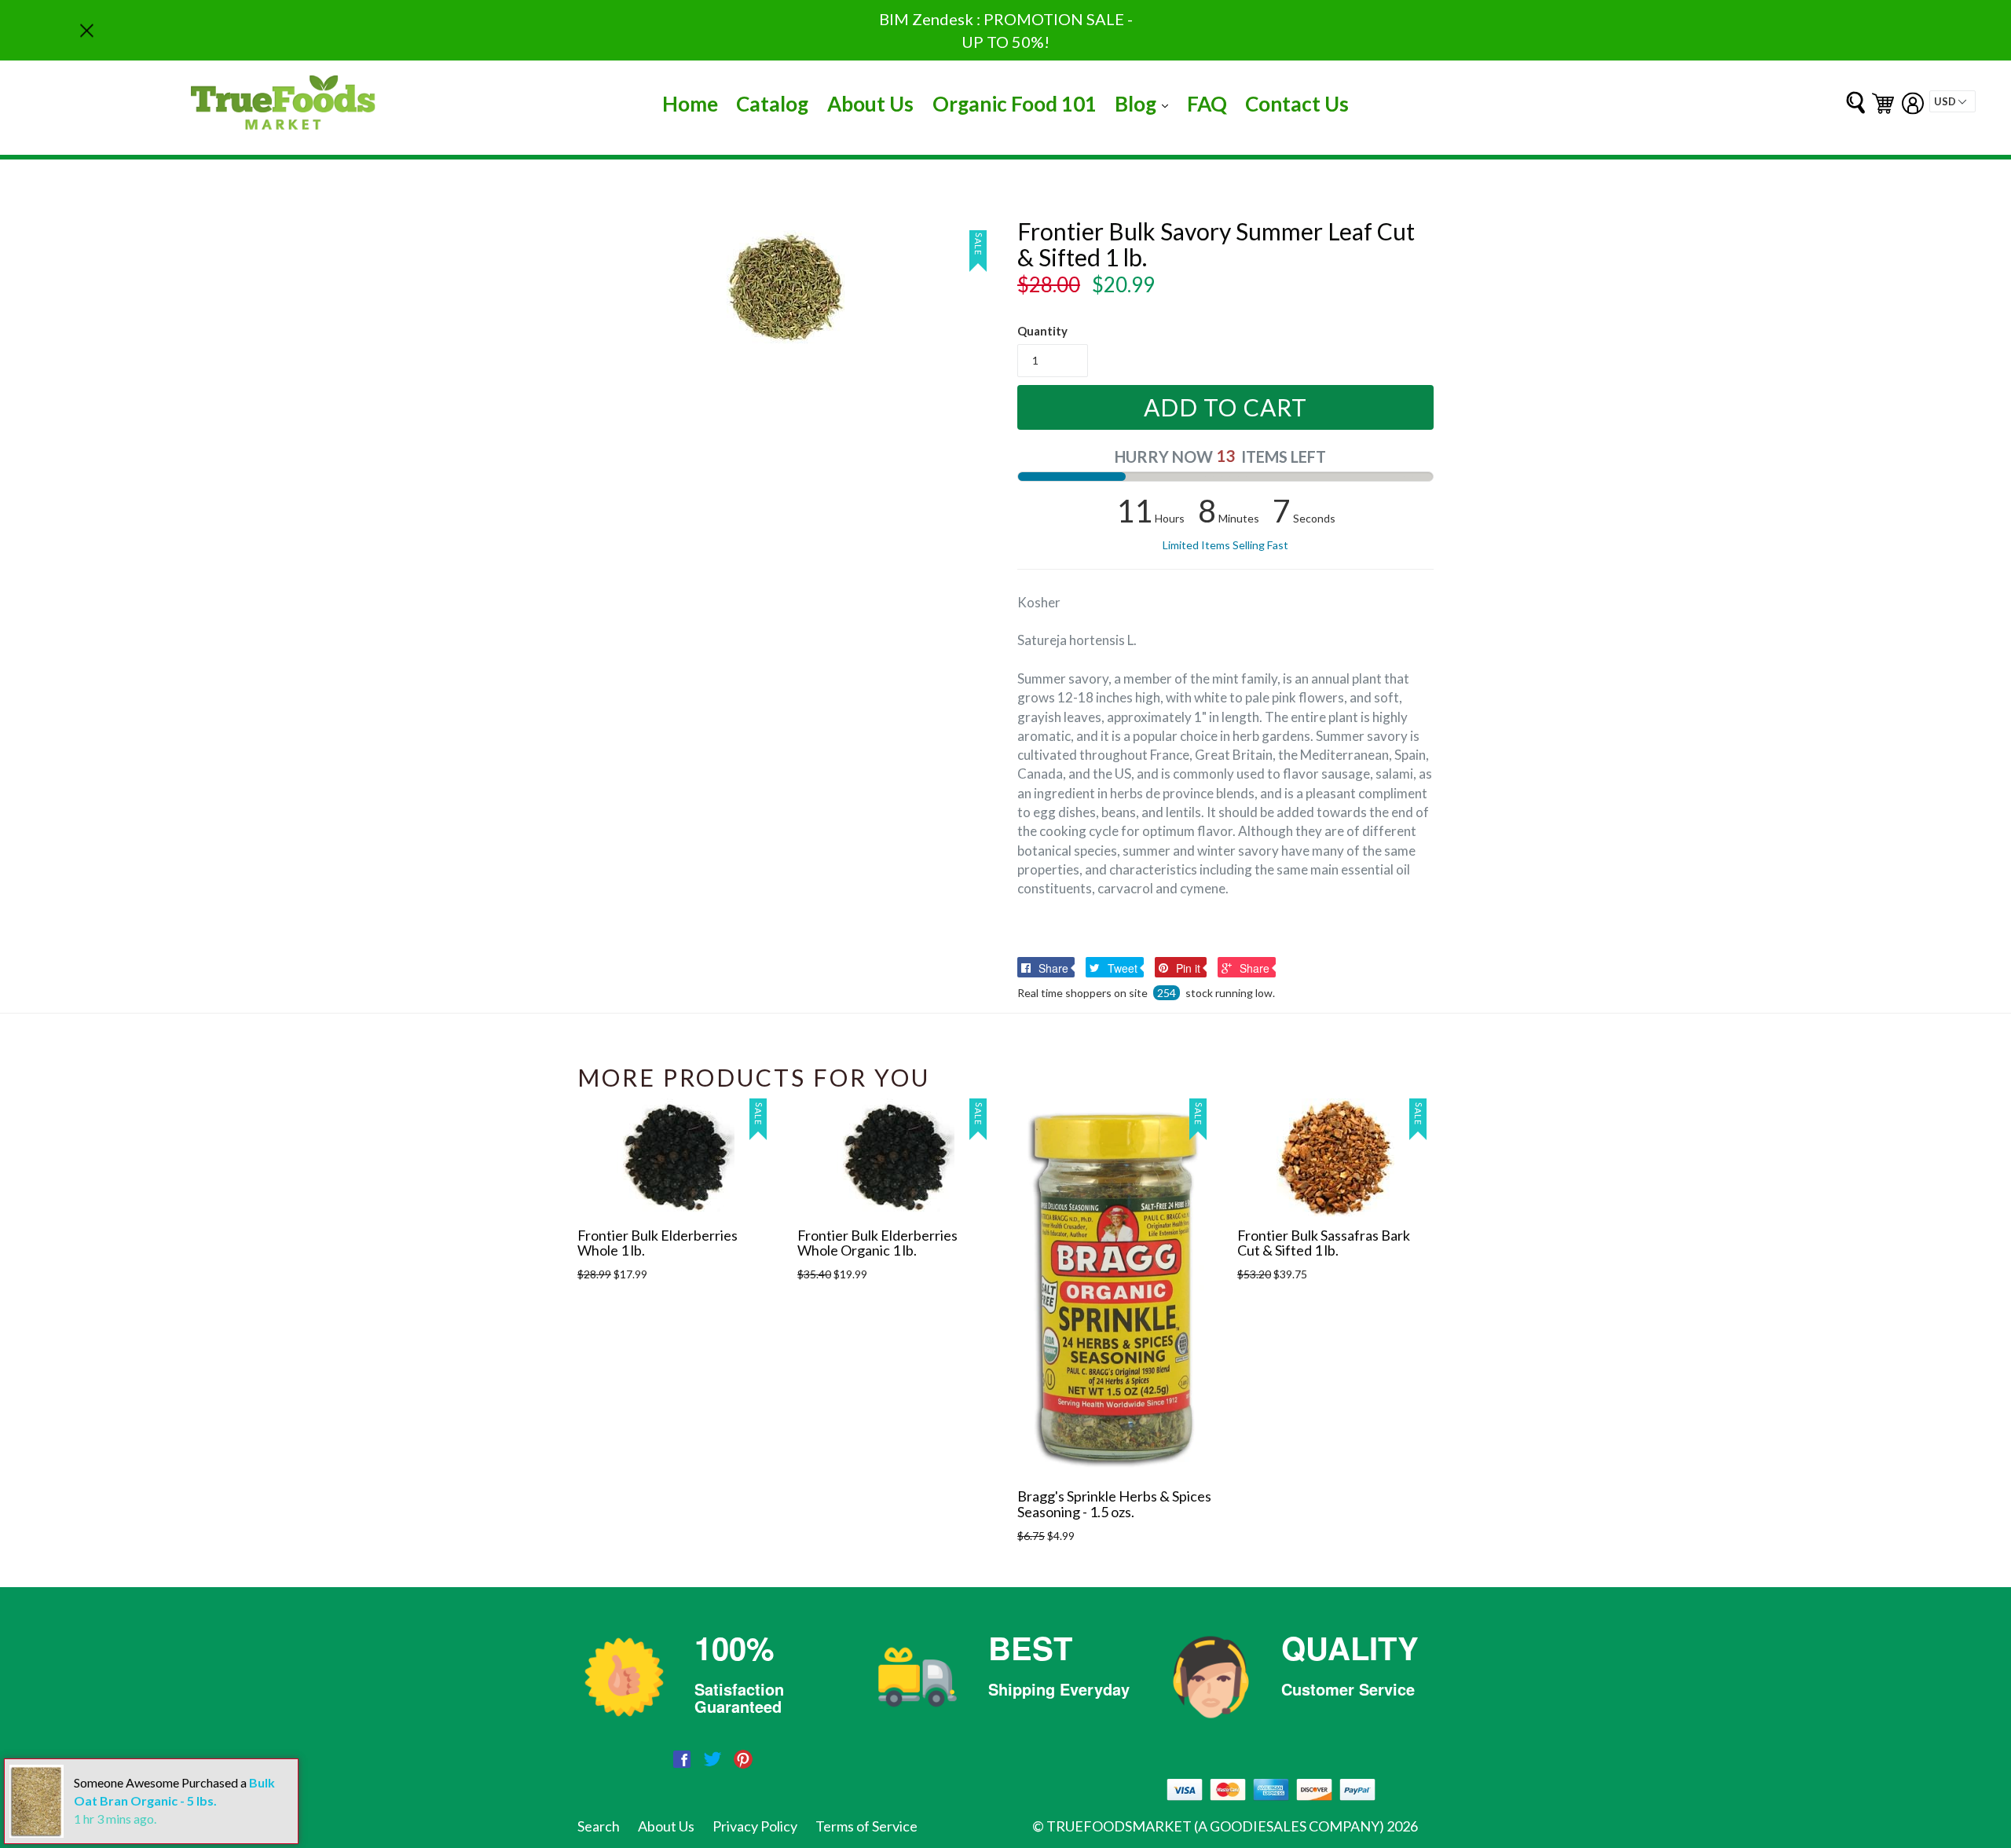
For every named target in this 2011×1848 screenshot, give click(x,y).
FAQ (1207, 104)
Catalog (772, 104)
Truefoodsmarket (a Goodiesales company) (1215, 1826)
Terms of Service (866, 1826)
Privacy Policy (755, 1826)
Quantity (1042, 331)
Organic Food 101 (1015, 104)
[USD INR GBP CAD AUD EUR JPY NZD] (1952, 101)
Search (599, 1826)
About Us (870, 104)
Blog (1145, 103)
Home (690, 104)
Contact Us (1297, 104)
